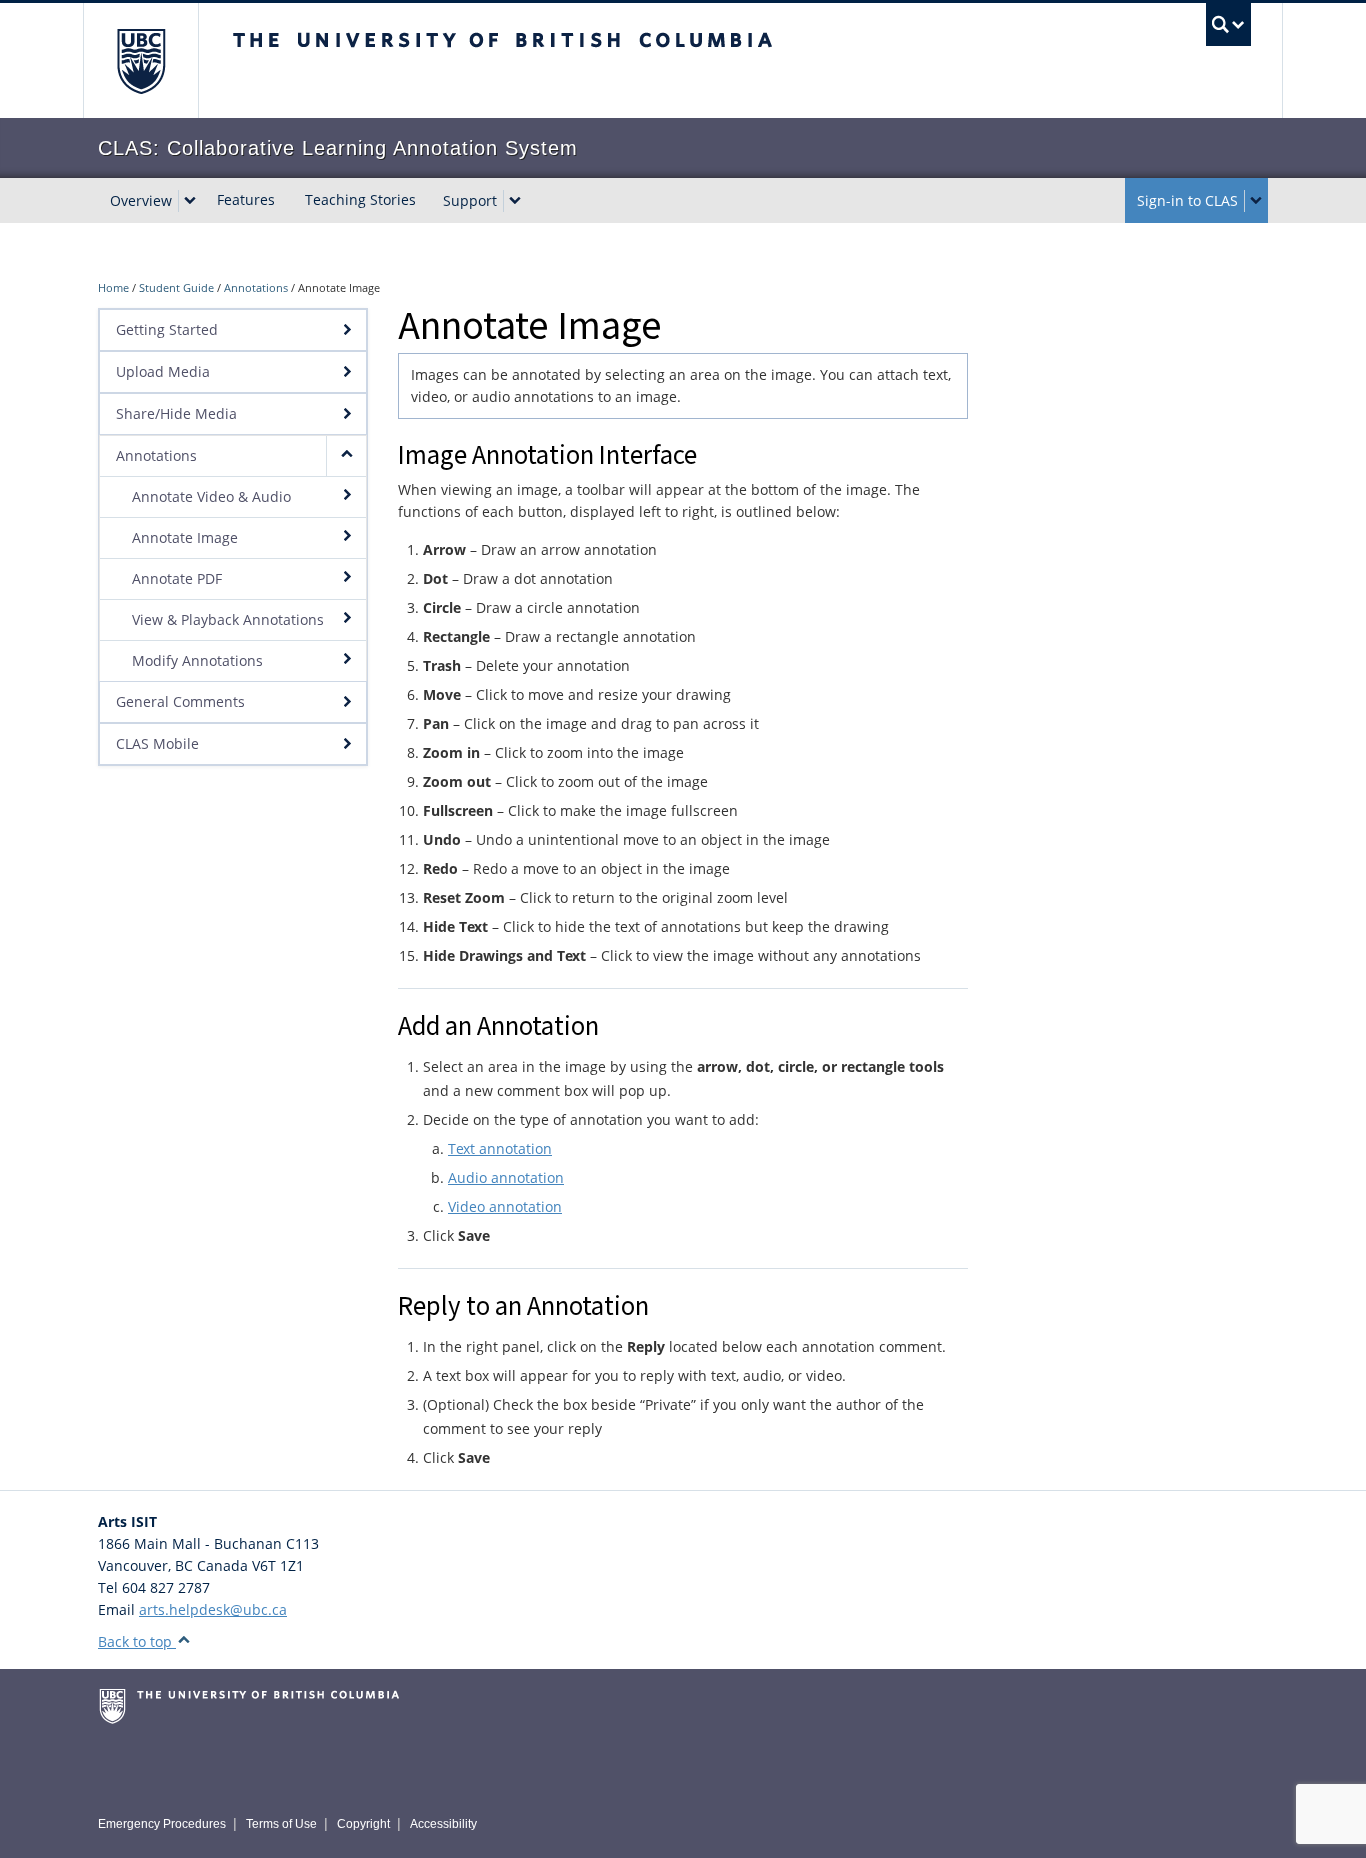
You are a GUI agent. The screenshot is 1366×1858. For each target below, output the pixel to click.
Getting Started (167, 329)
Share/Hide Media (176, 413)
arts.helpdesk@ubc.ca (213, 1609)
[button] (346, 456)
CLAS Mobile (157, 743)
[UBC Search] (1228, 24)
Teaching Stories (360, 199)
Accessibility (443, 1824)
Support (470, 200)
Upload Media (163, 371)
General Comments (180, 701)
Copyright (363, 1824)
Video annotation (505, 1206)
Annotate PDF (177, 578)
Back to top (137, 1641)
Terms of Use (281, 1824)
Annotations (256, 287)
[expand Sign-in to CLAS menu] (1256, 201)
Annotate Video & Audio (211, 496)
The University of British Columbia (140, 60)
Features (246, 199)
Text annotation (500, 1148)
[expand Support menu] (515, 201)
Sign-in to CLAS (1187, 200)
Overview (141, 200)
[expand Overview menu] (190, 201)
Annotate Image (185, 537)
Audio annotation (506, 1177)
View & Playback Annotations (228, 619)
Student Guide (176, 287)
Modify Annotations (197, 660)
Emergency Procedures (162, 1824)
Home (113, 287)
